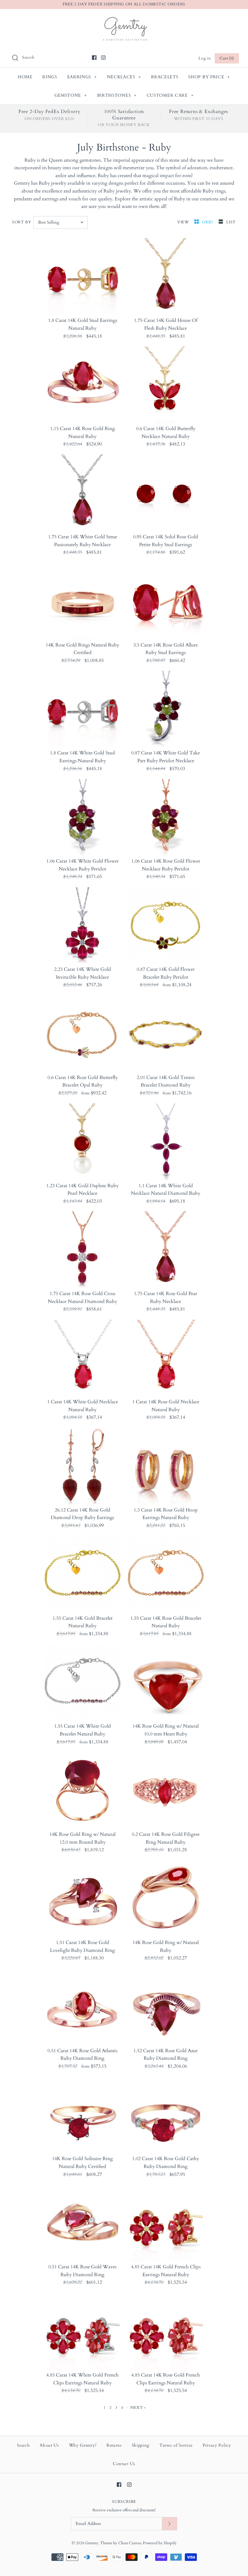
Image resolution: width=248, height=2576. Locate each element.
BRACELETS (165, 77)
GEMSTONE (71, 95)
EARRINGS (82, 77)
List (231, 222)
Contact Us (124, 2464)
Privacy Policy (217, 2445)
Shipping (141, 2445)
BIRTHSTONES (117, 95)
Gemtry (92, 2543)
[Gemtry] (124, 19)
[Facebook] (94, 58)
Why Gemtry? (83, 2445)
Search (23, 2445)
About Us (49, 2445)
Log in (204, 58)
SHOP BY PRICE (209, 77)
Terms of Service (176, 2445)
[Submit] (169, 2524)
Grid (208, 222)
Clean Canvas (130, 2543)
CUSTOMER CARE (170, 95)
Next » (138, 2408)
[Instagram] (103, 58)
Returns (114, 2445)
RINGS (50, 77)
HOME (25, 77)
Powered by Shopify (160, 2543)
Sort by (22, 222)
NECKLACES (124, 77)
